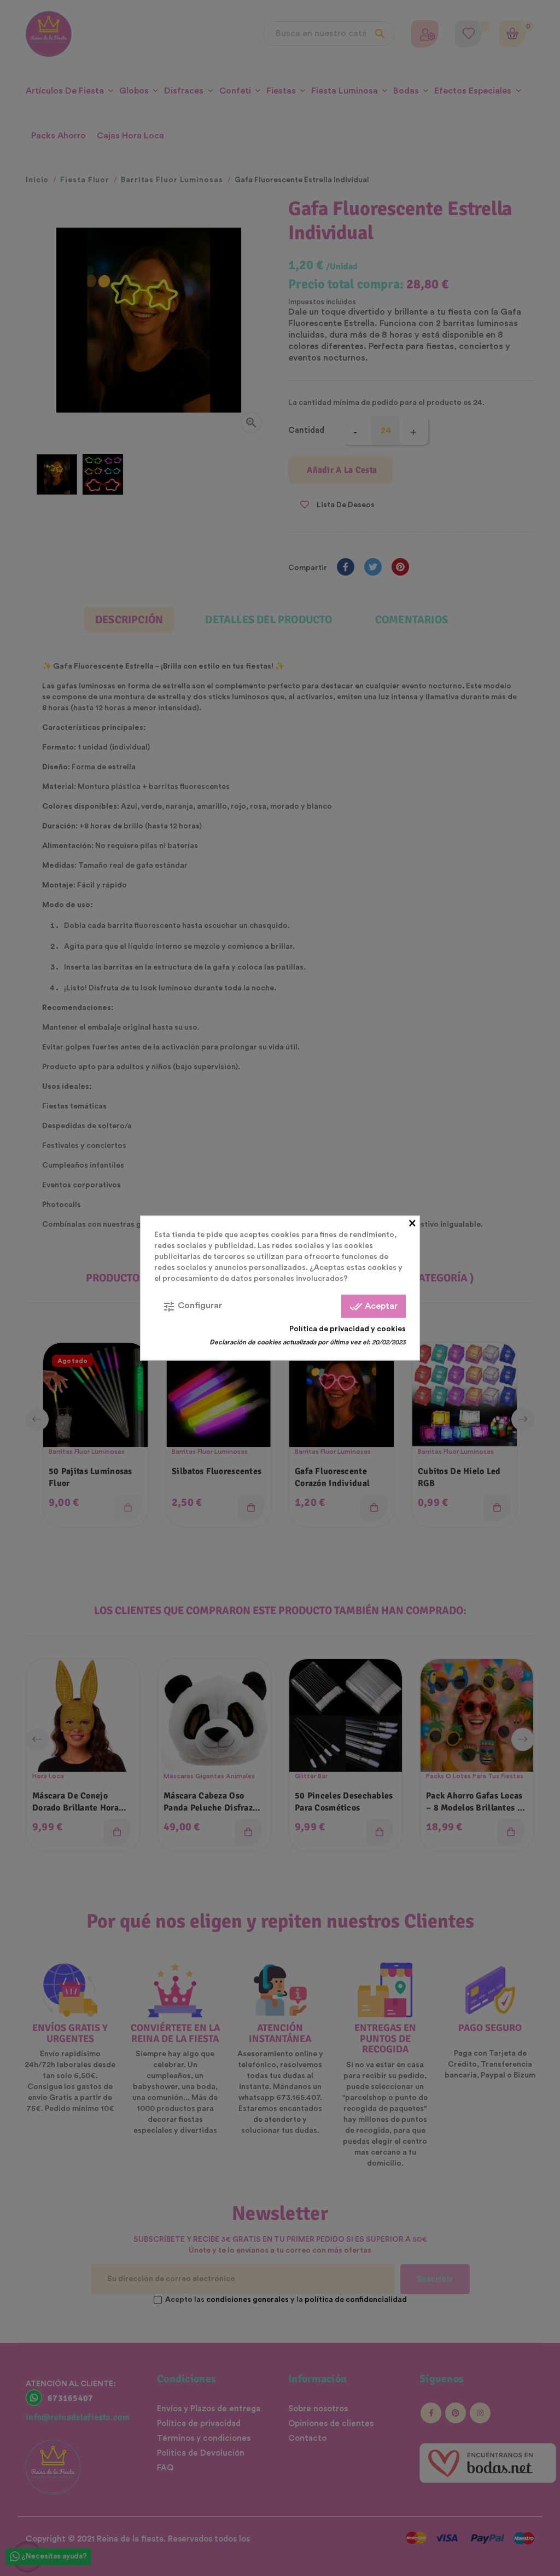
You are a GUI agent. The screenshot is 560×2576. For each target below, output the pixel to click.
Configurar (192, 1307)
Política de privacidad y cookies (348, 1329)
